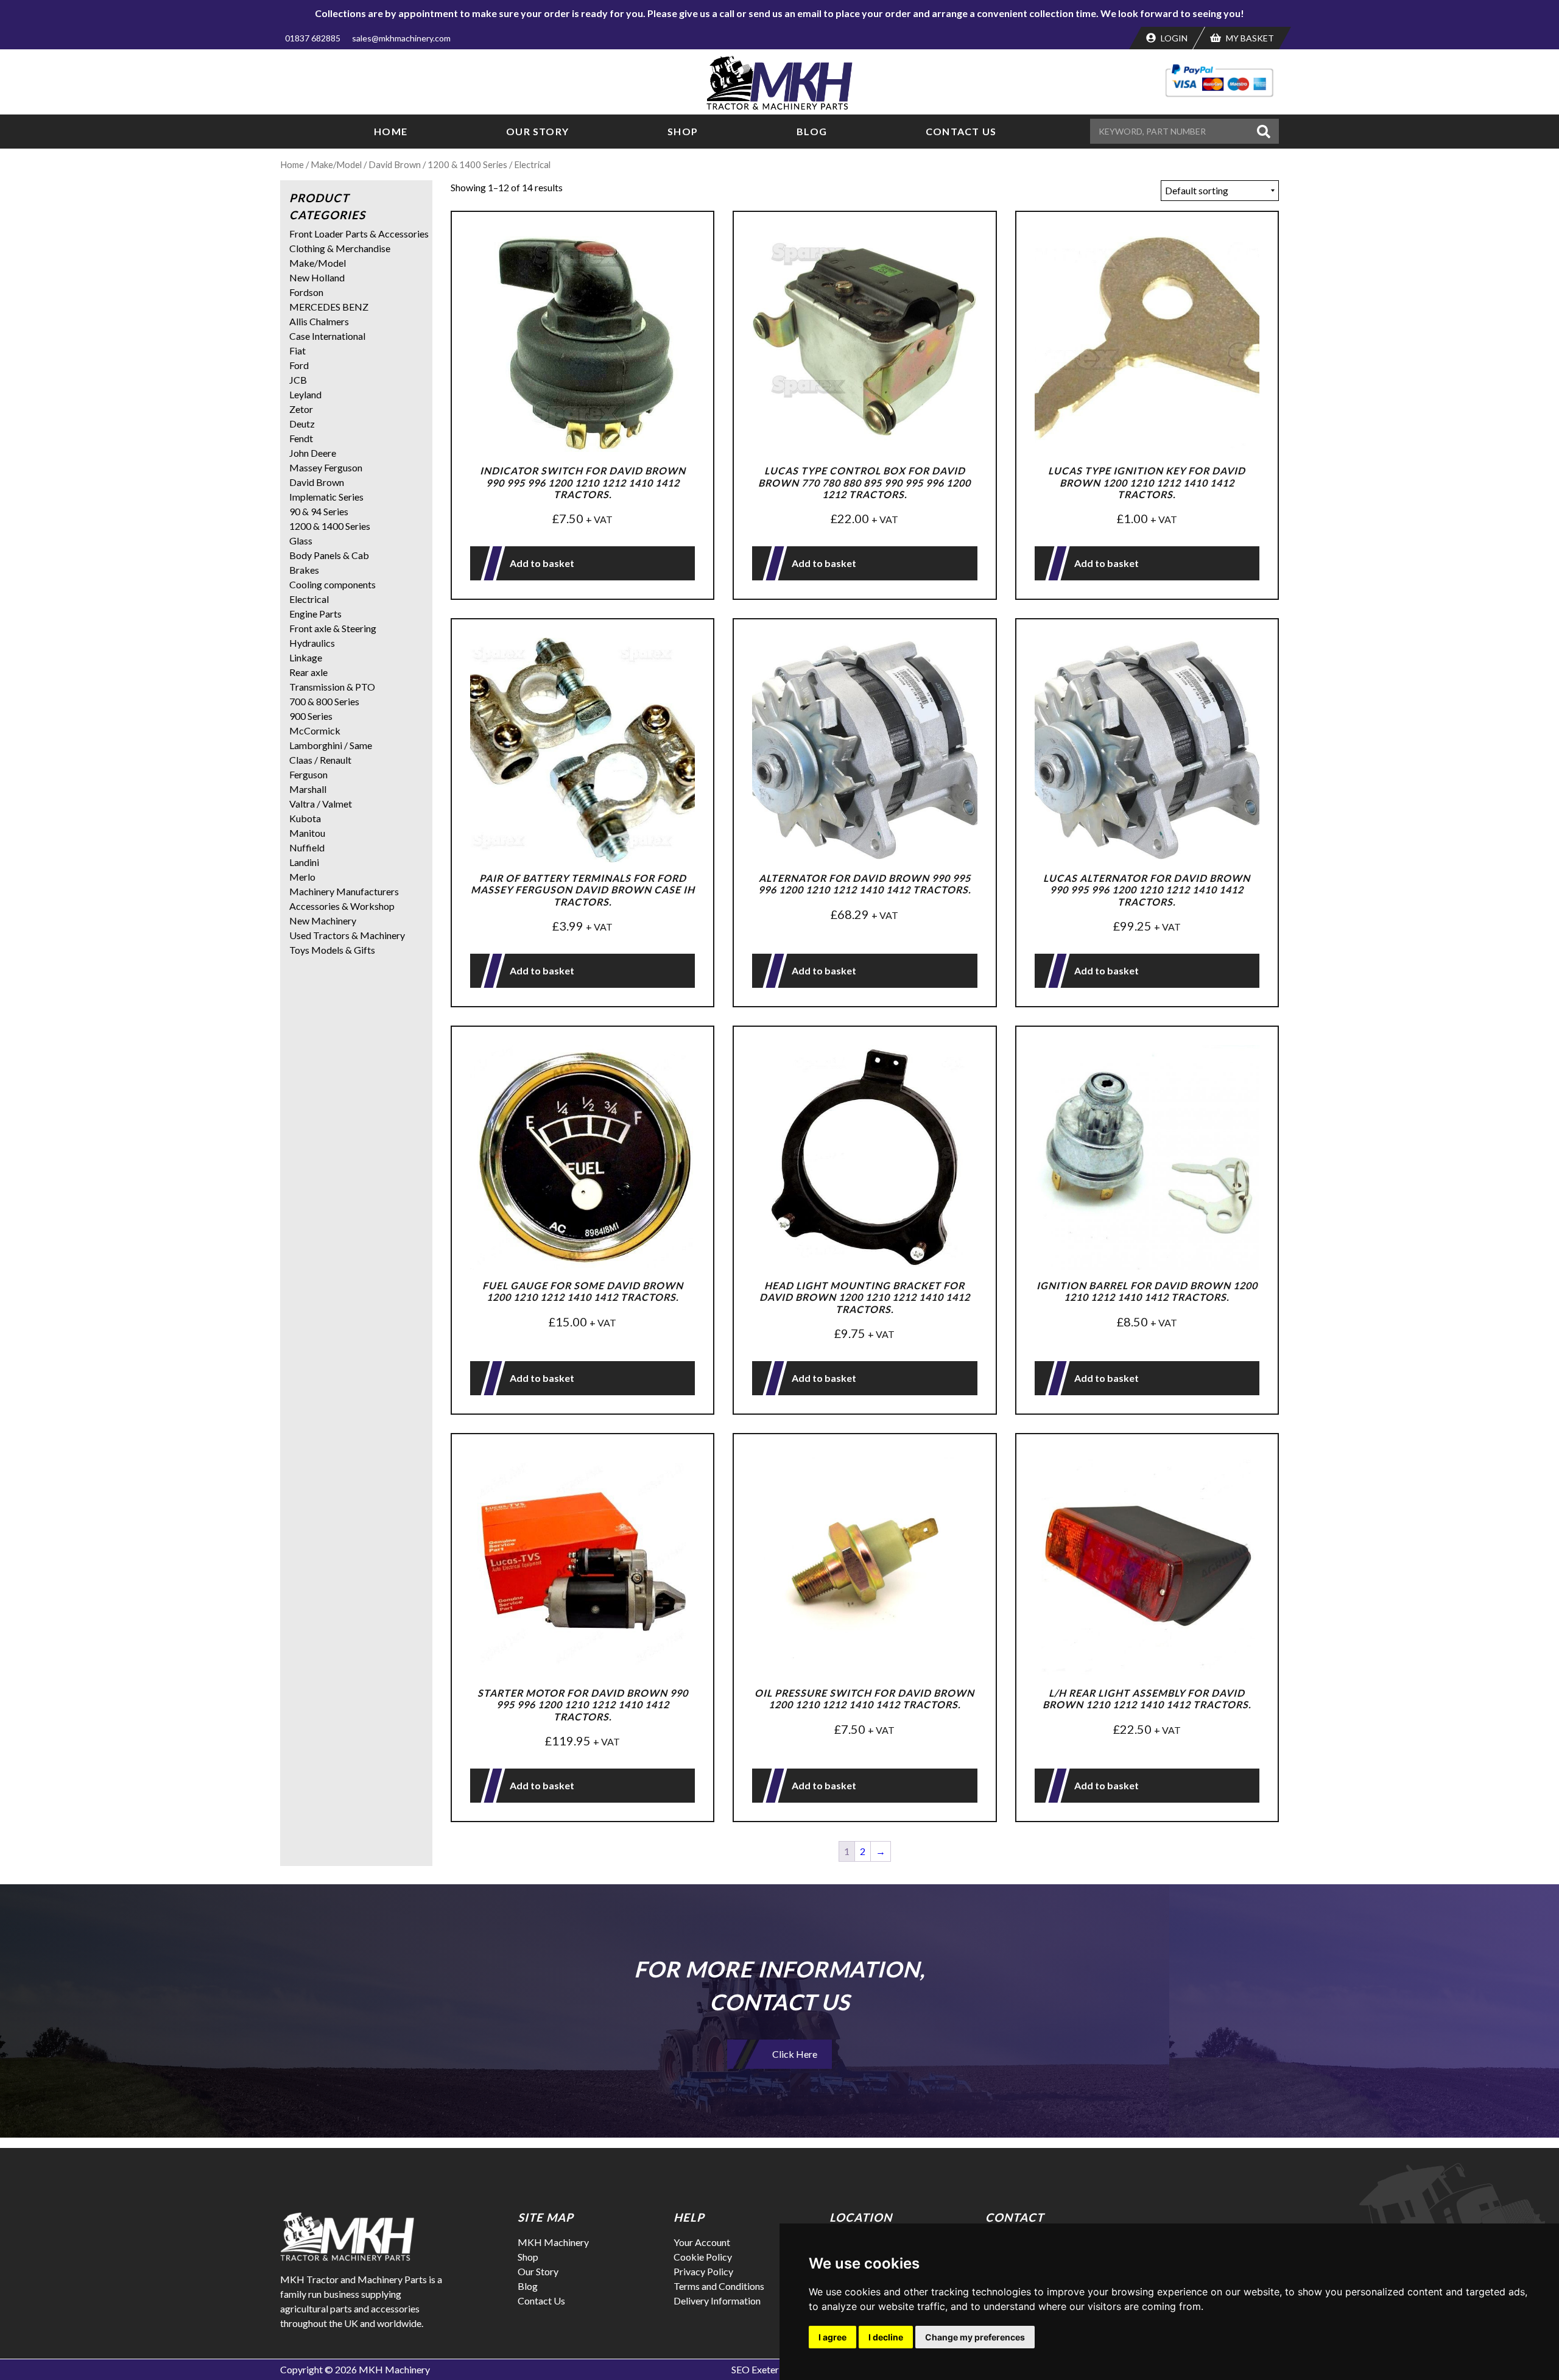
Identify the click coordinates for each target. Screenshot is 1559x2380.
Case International (327, 336)
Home (391, 131)
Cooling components (333, 584)
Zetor (301, 409)
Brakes (304, 570)
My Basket (1249, 38)
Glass (301, 540)
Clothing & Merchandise (340, 248)
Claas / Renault (320, 760)
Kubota (305, 818)
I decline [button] (886, 2337)
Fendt (301, 438)
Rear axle (308, 672)
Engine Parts (315, 614)
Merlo (302, 877)
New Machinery (323, 921)
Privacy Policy (703, 2271)
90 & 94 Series (319, 511)
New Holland (317, 277)
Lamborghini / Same (331, 745)
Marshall (308, 789)
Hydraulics (312, 643)
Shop (683, 131)
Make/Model (336, 164)
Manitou (307, 833)
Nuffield (307, 847)
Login (1173, 38)
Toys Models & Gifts (332, 950)
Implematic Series (326, 497)
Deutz (302, 424)
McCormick (315, 731)
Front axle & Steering (333, 628)
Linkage (306, 657)
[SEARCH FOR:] (1172, 131)
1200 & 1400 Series (467, 164)
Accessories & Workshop (342, 906)
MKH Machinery (553, 2242)
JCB (298, 380)
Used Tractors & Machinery (347, 935)
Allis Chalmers (319, 321)
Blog (812, 131)
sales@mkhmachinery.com (401, 38)
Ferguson (308, 774)
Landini (304, 862)
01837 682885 (313, 38)
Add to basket (542, 563)
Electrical (309, 599)
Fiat (297, 350)
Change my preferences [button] (975, 2337)
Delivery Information (717, 2301)
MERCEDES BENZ (329, 307)
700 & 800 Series (324, 701)
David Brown (395, 164)
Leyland (305, 394)
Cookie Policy (703, 2257)
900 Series (311, 716)
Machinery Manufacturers (344, 891)
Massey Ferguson (326, 467)
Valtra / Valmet (321, 804)
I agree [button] (832, 2337)
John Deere (313, 453)
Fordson (306, 292)
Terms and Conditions (719, 2286)
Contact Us (961, 131)
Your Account (702, 2242)
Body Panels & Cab (329, 555)
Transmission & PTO (332, 687)
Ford (299, 365)
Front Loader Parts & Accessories (359, 234)
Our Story (537, 131)
